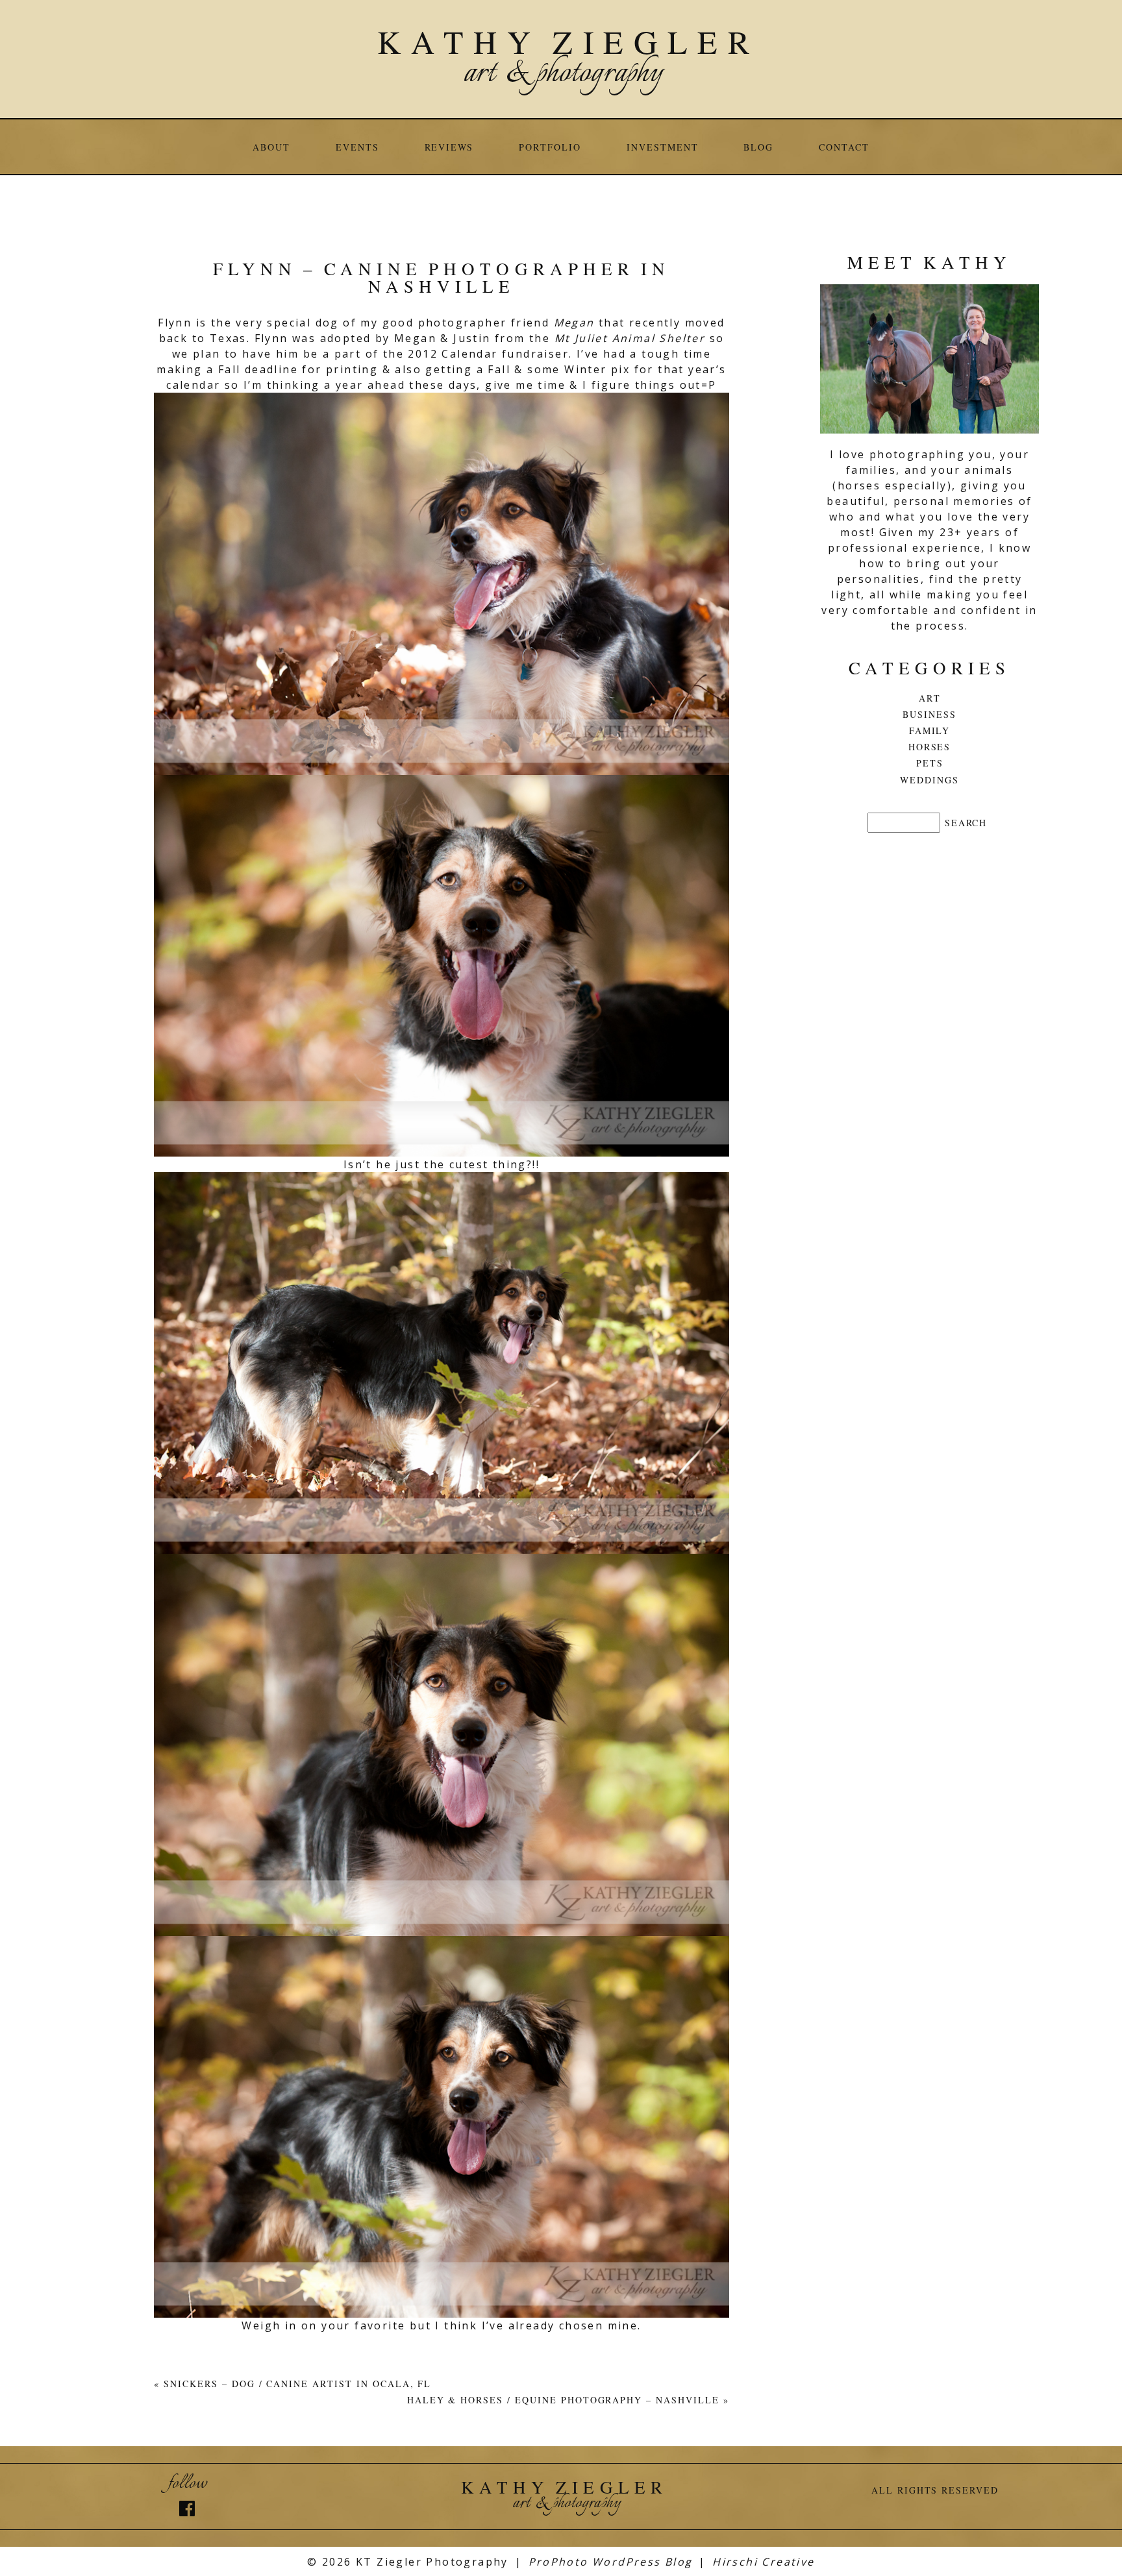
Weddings (929, 780)
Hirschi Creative (763, 2562)
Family (930, 730)
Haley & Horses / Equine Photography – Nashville (563, 2400)
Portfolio (550, 147)
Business (929, 714)
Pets (930, 763)
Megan (574, 323)
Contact (844, 147)
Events (357, 147)
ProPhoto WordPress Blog (611, 2562)
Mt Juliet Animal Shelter (632, 338)
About (271, 147)
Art (930, 698)
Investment (663, 147)
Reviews (449, 147)
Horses (930, 747)
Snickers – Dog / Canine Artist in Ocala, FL (297, 2384)
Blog (758, 147)
